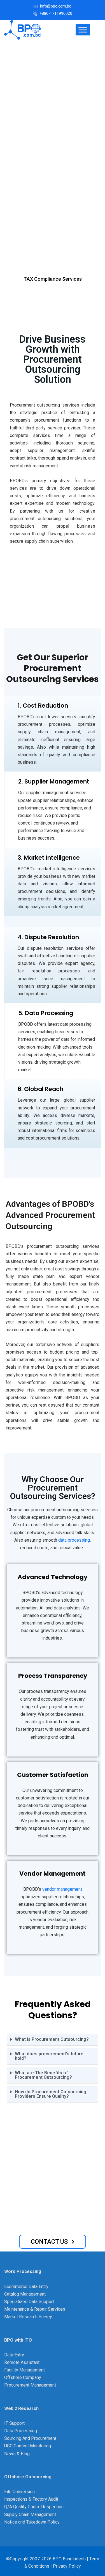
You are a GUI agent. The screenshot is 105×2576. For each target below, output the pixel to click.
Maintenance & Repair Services (35, 2309)
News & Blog (17, 2454)
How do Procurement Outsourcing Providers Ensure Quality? (51, 2094)
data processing (74, 1540)
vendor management (62, 1889)
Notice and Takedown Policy (32, 2522)
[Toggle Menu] (83, 30)
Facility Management (25, 2370)
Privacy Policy (67, 2566)
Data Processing (21, 2431)
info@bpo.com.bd (56, 6)
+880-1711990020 (56, 13)
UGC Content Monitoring (28, 2446)
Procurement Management (30, 2385)
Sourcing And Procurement (30, 2438)
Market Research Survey (28, 2317)
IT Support (14, 2423)
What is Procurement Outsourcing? (52, 2039)
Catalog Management (25, 2294)
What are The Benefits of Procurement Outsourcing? (43, 2075)
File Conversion (19, 2492)
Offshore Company (23, 2377)
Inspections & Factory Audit (31, 2499)
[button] (53, 2040)
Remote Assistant (22, 2362)
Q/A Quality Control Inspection (34, 2507)
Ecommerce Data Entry (26, 2287)
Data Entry (14, 2355)
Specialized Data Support (29, 2302)
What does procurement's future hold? (49, 2056)
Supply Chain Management (30, 2514)
